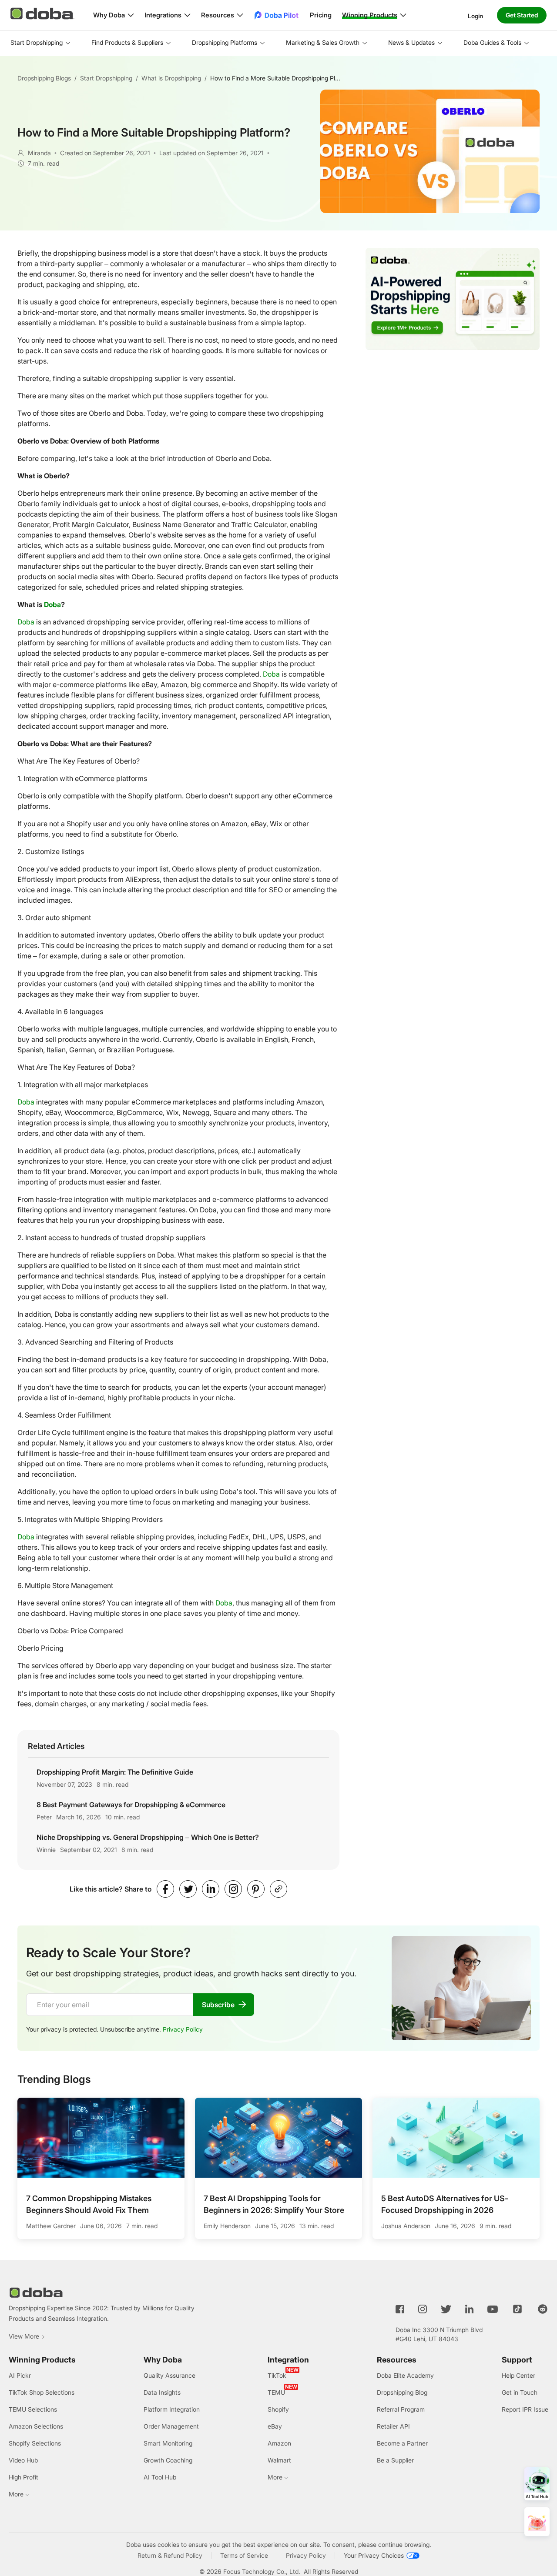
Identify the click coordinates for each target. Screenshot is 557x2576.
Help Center (518, 2375)
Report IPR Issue (525, 2409)
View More (24, 2336)
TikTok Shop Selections (42, 2392)
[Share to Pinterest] (256, 1889)
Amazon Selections (36, 2426)
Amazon (279, 2443)
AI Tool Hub (160, 2477)
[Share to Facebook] (165, 1889)
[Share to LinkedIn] (211, 1889)
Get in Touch (520, 2392)
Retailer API (393, 2426)
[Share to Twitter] (188, 1889)
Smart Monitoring (168, 2443)
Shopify (278, 2409)
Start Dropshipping (106, 78)
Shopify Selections (35, 2443)
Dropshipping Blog (402, 2392)
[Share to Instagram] (233, 1889)
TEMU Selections (33, 2409)
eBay (275, 2426)
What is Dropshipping (171, 78)
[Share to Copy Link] (278, 1889)
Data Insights (162, 2392)
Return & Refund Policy (170, 2555)
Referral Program (401, 2409)
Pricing (321, 15)
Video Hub (23, 2460)
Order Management (171, 2426)
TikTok (277, 2375)
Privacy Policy (183, 2029)
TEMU (276, 2392)
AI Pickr (20, 2375)
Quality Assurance (169, 2375)
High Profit (23, 2477)
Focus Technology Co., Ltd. (262, 2571)
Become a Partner (402, 2443)
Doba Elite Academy (405, 2375)
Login (475, 15)
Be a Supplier (395, 2460)
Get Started (522, 15)
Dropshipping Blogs (44, 78)
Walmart (279, 2460)
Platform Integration (172, 2409)
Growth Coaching (168, 2460)
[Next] (541, 2160)
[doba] (43, 13)
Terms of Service (244, 2555)
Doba (52, 604)
